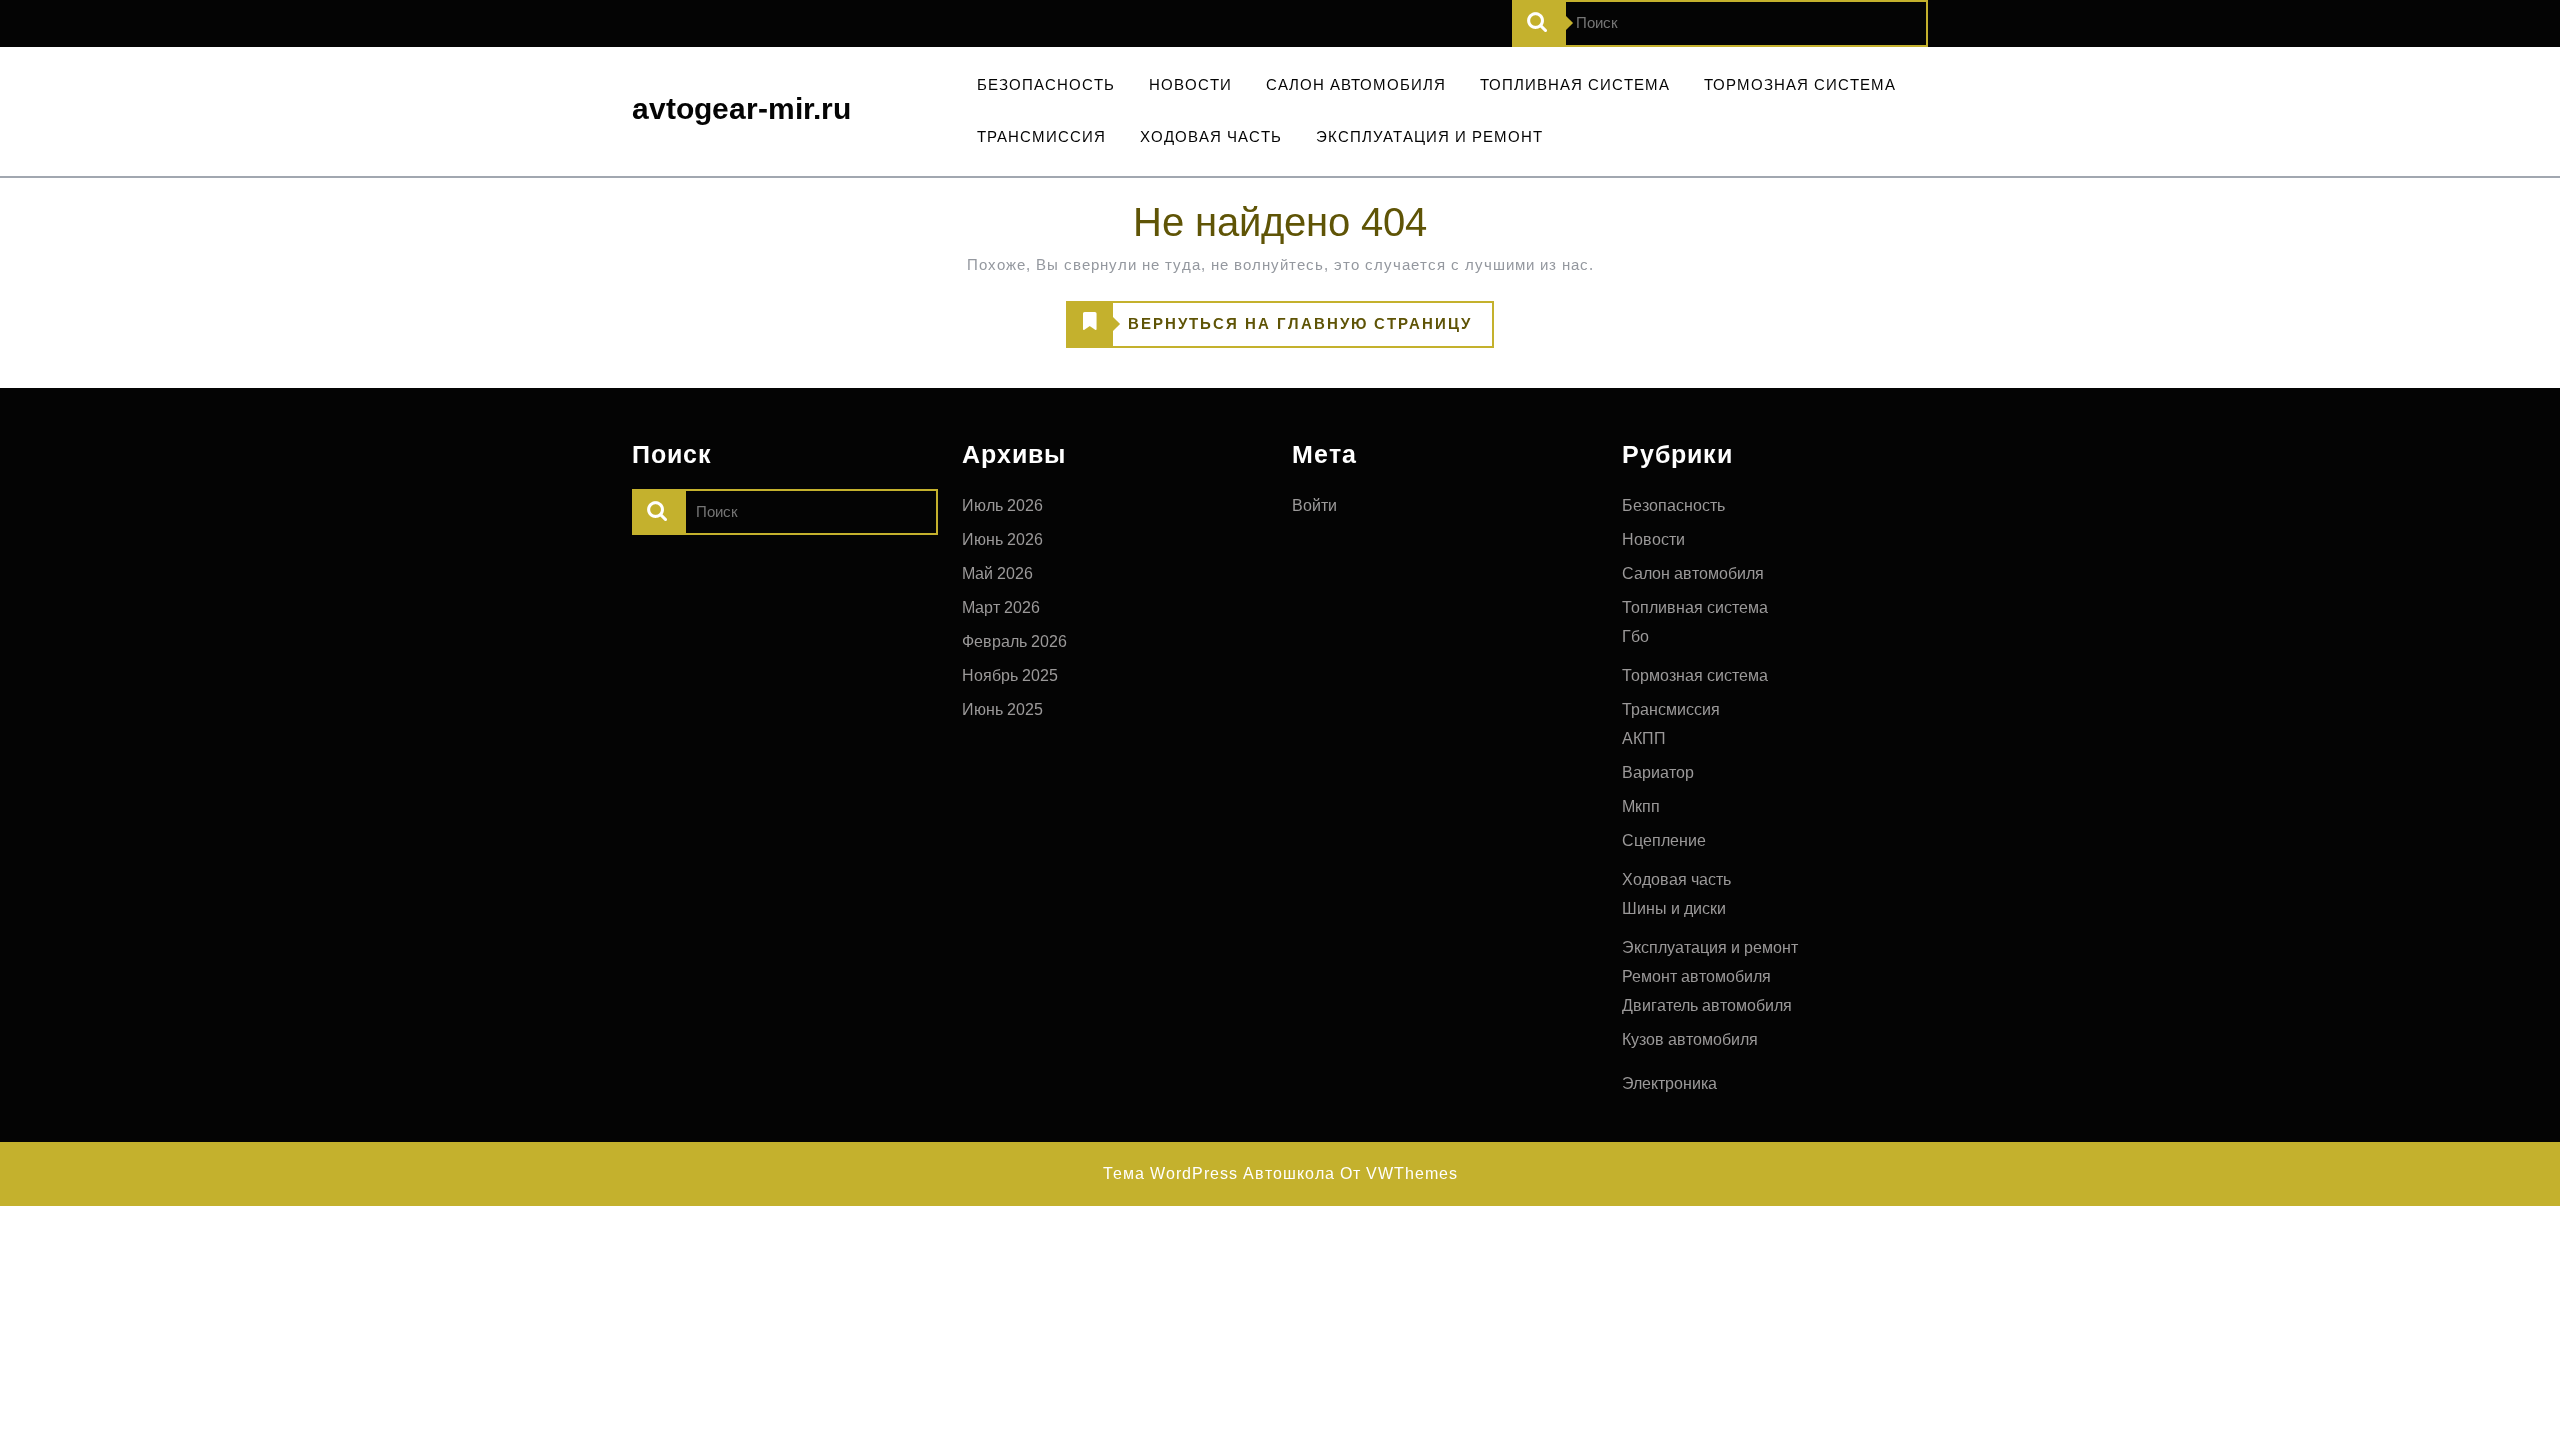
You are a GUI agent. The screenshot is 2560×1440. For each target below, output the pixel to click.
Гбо (1635, 636)
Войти (1314, 505)
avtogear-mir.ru (741, 108)
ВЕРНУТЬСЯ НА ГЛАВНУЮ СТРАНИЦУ (1269, 330)
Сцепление (1664, 840)
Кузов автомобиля (1690, 1039)
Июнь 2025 (1002, 709)
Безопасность (1046, 84)
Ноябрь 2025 (1010, 675)
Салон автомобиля (1356, 84)
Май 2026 (997, 573)
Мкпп (1641, 806)
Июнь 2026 (1002, 539)
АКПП (1644, 738)
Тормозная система (1800, 84)
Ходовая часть (1211, 136)
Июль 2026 (1002, 505)
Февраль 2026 (1014, 641)
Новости (1190, 84)
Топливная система (1575, 84)
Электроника (1669, 1083)
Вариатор (1658, 772)
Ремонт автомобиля (1696, 976)
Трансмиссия (1041, 136)
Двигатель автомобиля (1707, 1005)
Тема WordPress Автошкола (1219, 1173)
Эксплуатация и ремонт (1429, 136)
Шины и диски (1674, 908)
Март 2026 (1001, 607)
